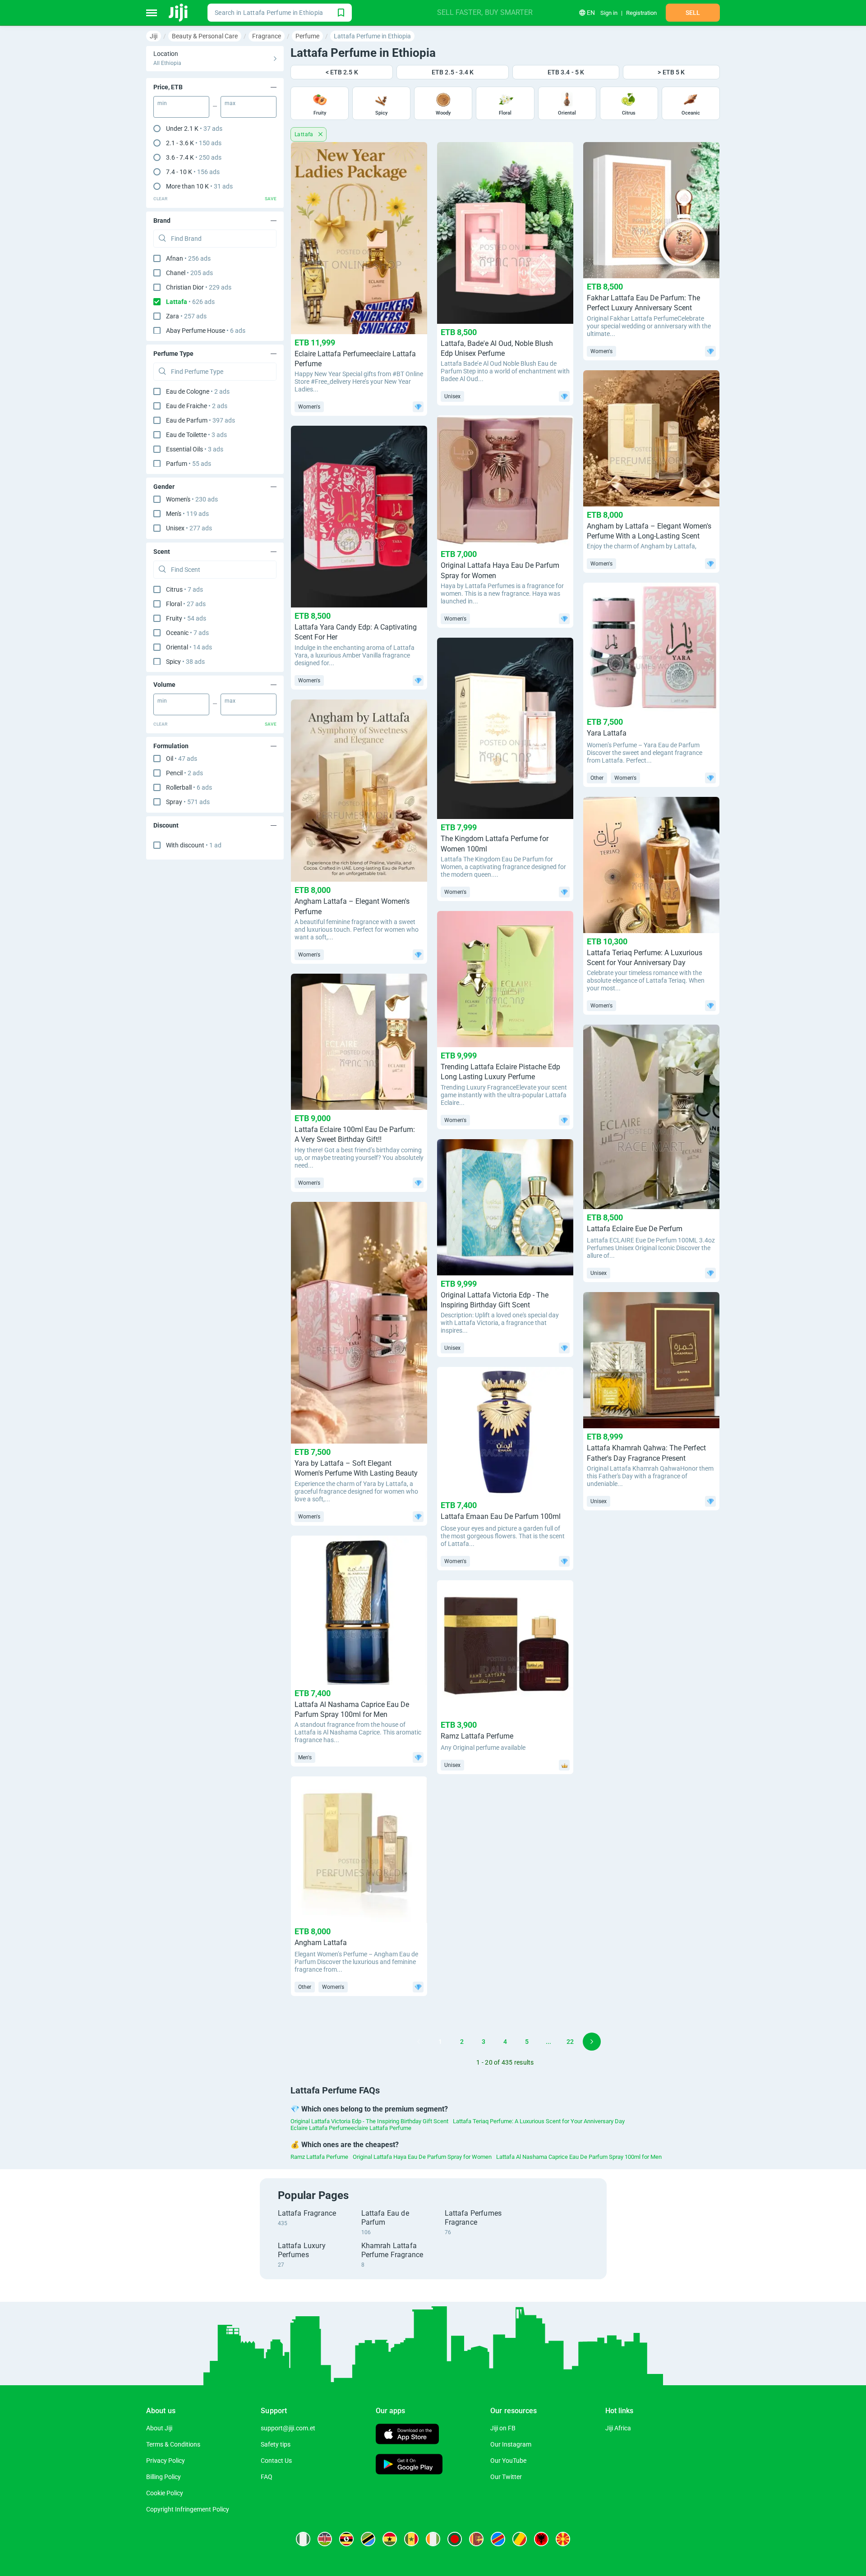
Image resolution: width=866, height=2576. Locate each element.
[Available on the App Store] (407, 2435)
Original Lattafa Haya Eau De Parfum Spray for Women (422, 2157)
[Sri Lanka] (476, 2539)
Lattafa (305, 134)
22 (570, 2042)
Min (162, 103)
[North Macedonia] (563, 2539)
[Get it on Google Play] (409, 2465)
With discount (194, 845)
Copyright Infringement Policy (188, 2509)
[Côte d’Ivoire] (433, 2539)
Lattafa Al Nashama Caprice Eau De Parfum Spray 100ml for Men (579, 2157)
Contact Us (276, 2461)
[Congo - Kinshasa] (498, 2539)
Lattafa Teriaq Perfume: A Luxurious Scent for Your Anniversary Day (539, 2121)
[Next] (592, 2042)
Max (230, 103)
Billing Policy (164, 2477)
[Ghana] (390, 2539)
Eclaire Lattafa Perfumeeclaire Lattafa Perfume (351, 2128)
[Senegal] (411, 2539)
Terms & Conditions (173, 2444)
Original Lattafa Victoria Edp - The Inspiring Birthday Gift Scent (369, 2121)
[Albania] (541, 2539)
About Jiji (159, 2428)
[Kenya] (325, 2539)
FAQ (267, 2477)
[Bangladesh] (455, 2539)
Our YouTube (508, 2461)
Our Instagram (511, 2444)
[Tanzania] (368, 2539)
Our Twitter (506, 2477)
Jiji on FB (503, 2428)
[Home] (179, 13)
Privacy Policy (166, 2461)
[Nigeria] (303, 2539)
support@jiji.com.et (288, 2428)
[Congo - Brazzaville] (520, 2539)
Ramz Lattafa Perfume (319, 2157)
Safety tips (276, 2444)
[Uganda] (346, 2539)
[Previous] (419, 2042)
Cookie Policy (165, 2493)
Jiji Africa (618, 2428)
